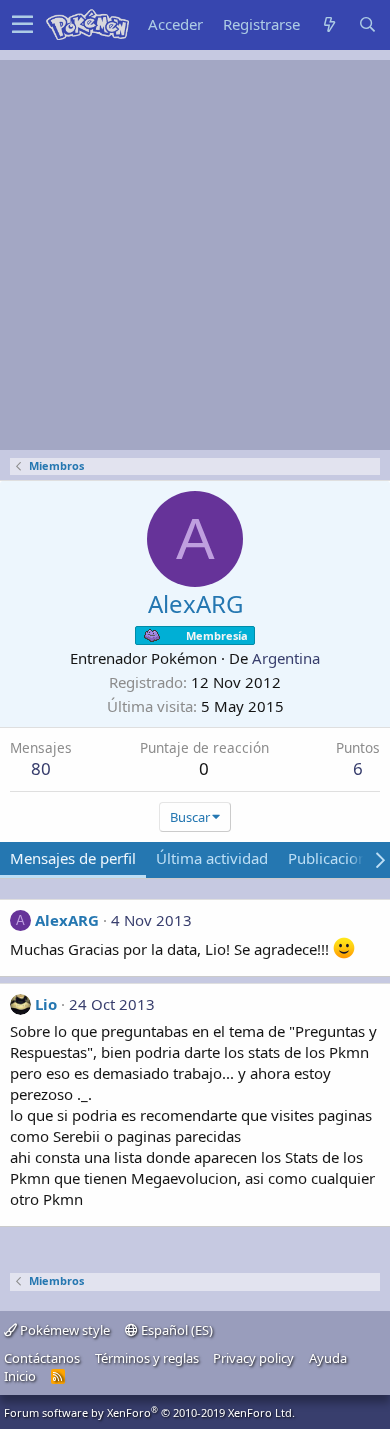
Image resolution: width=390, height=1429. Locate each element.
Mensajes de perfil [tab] (73, 858)
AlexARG (67, 920)
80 (41, 768)
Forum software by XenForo (149, 1412)
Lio (46, 1004)
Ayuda (328, 1358)
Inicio (20, 1376)
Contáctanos (42, 1358)
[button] (22, 25)
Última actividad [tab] (212, 858)
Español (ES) (175, 1330)
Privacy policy (253, 1358)
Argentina (286, 658)
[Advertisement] (195, 255)
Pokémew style (63, 1330)
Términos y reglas (147, 1358)
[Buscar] (367, 24)
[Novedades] (329, 24)
